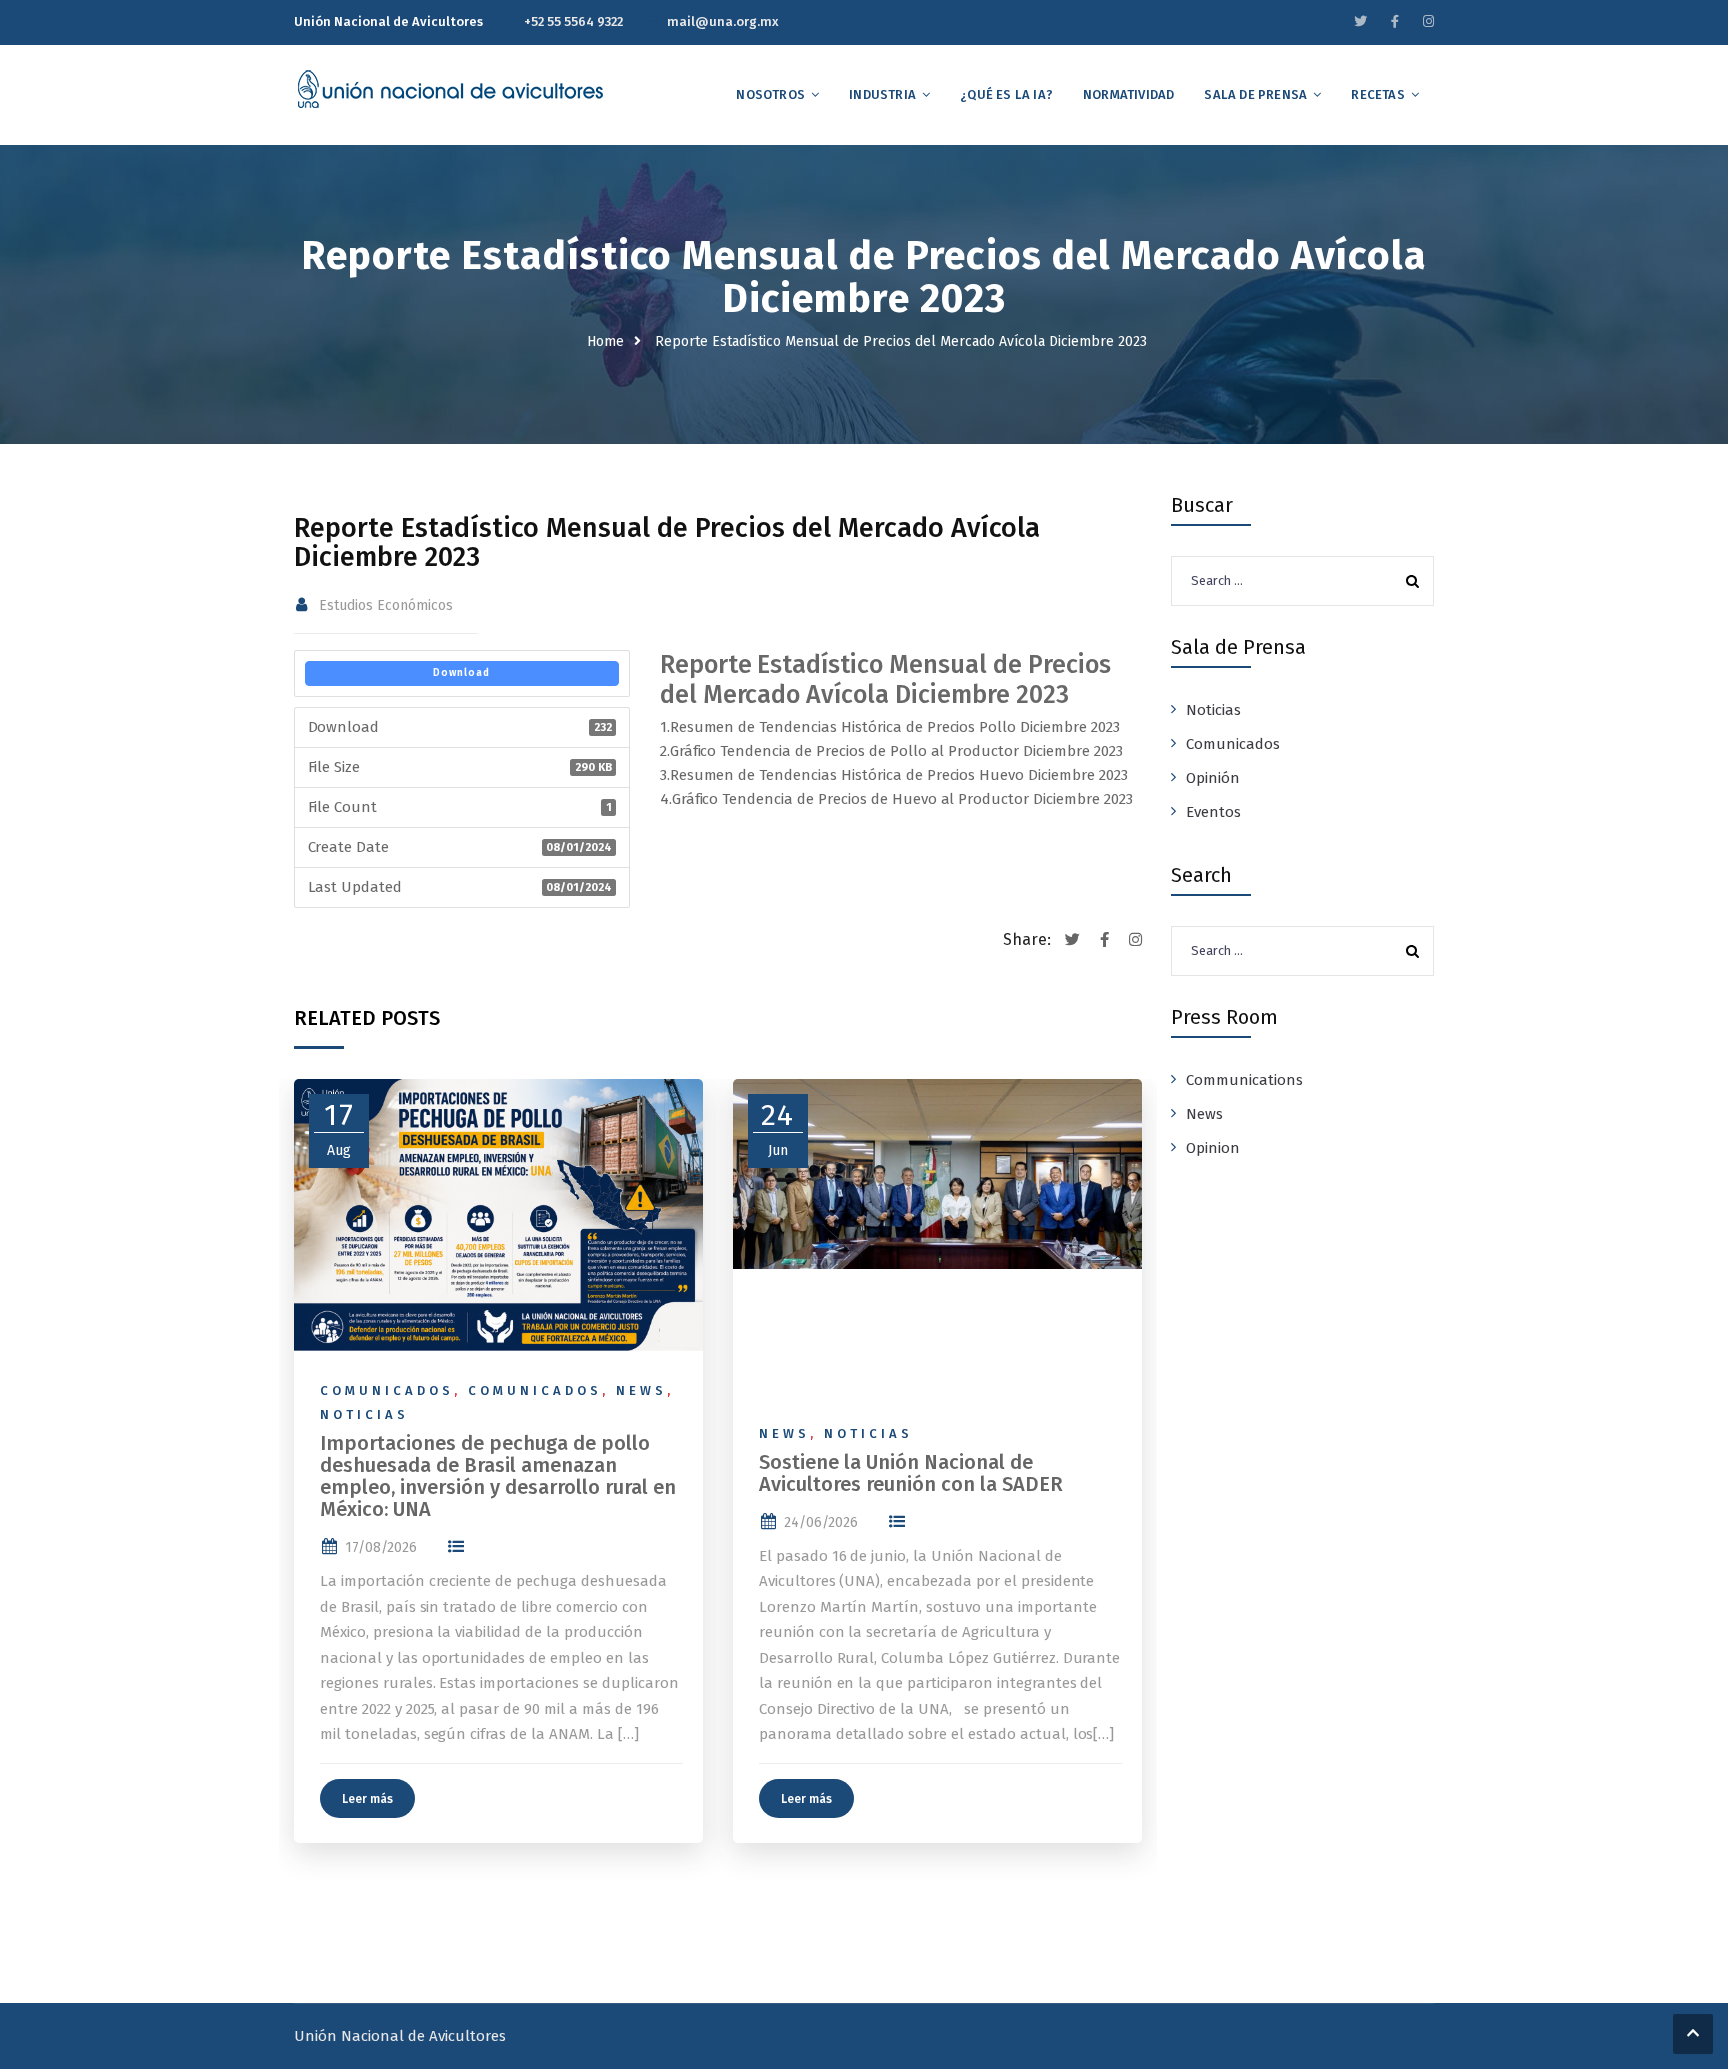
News (641, 1390)
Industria (882, 94)
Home (605, 341)
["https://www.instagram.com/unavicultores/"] (1428, 21)
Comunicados (387, 1390)
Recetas (1377, 94)
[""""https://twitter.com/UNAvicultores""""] (1360, 21)
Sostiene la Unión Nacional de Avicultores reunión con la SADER (911, 1473)
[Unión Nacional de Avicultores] (450, 89)
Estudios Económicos (386, 605)
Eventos (1213, 812)
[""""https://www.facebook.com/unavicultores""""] (1395, 21)
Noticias (364, 1414)
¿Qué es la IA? (1006, 94)
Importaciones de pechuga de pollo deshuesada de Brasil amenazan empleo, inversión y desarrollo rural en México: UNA (498, 1476)
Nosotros (770, 94)
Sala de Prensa (1255, 94)
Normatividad (1128, 94)
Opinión (1213, 778)
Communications (1244, 1080)
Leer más (367, 1799)
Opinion (1213, 1148)
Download (461, 673)
